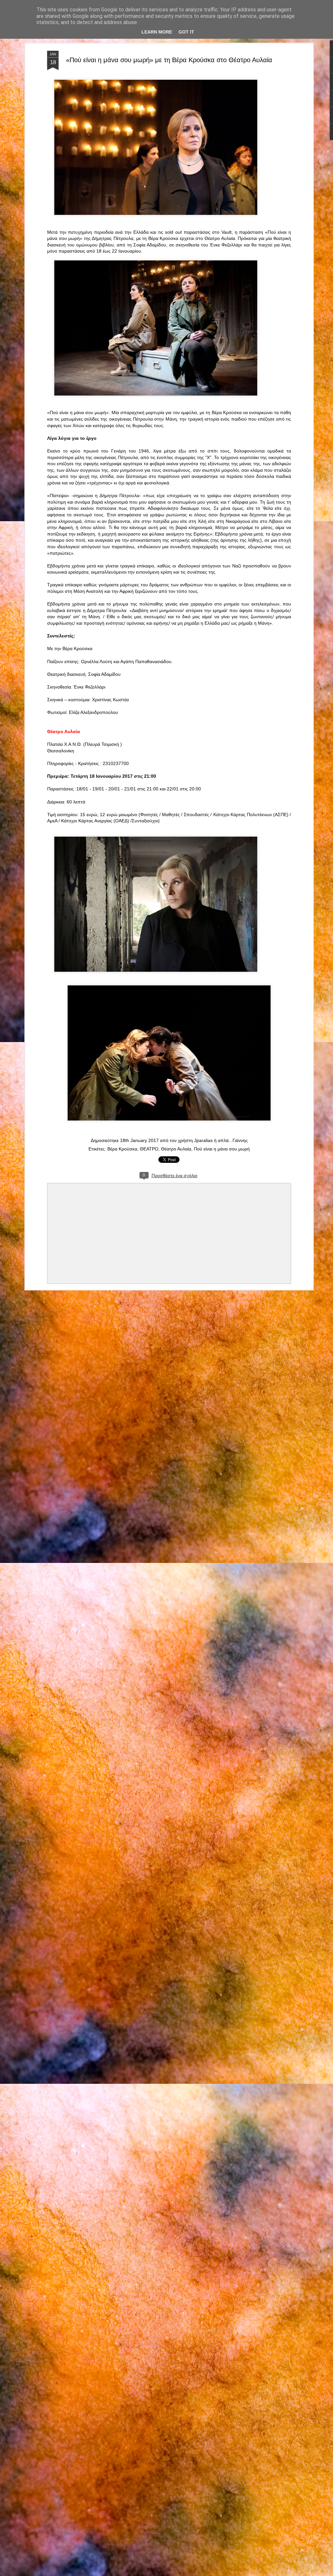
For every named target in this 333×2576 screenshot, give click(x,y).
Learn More (157, 32)
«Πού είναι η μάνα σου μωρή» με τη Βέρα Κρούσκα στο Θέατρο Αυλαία (169, 60)
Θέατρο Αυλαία (176, 1149)
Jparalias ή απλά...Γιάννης (221, 1140)
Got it (186, 32)
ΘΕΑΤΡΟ (149, 1149)
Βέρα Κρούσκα (122, 1149)
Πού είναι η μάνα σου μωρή (222, 1149)
